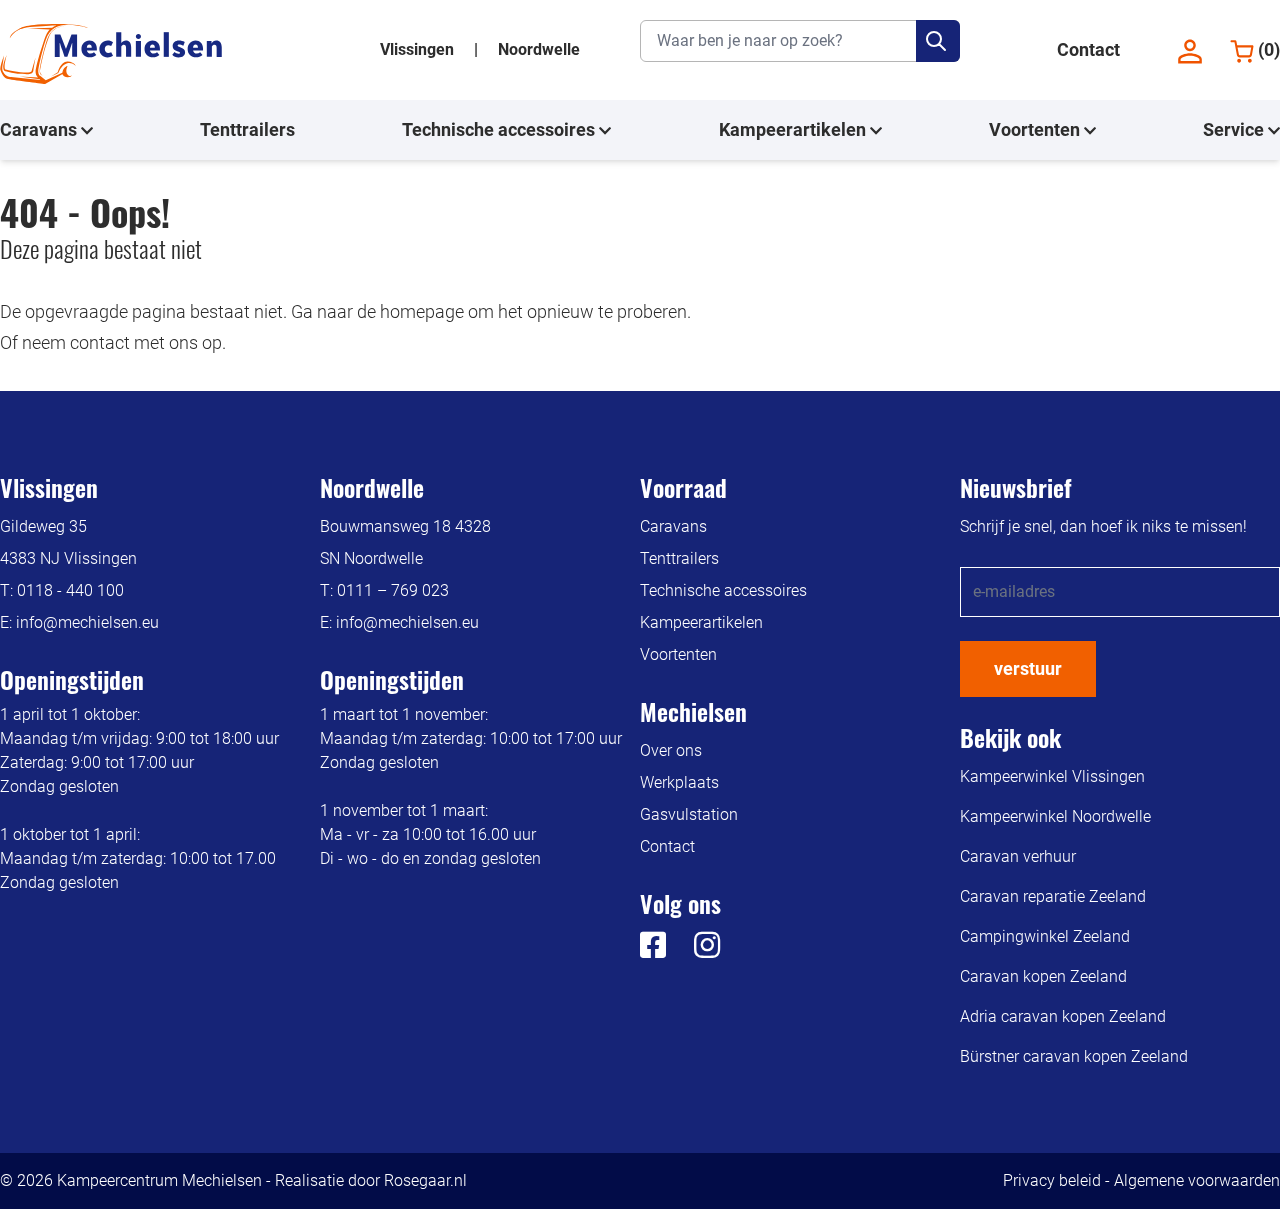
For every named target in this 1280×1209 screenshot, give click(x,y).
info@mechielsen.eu (87, 622)
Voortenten (1036, 129)
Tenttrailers (247, 129)
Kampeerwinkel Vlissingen (1052, 776)
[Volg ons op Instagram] (695, 950)
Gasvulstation (689, 814)
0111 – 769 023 (393, 590)
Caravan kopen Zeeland (1043, 976)
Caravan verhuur (1018, 856)
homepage (422, 311)
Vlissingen (419, 49)
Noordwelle (539, 49)
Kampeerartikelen (794, 129)
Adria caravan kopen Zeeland (1063, 1016)
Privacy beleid (1052, 1180)
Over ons (671, 750)
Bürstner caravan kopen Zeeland (1074, 1056)
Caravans (40, 129)
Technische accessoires (500, 129)
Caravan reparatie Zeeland (1053, 896)
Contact (1088, 49)
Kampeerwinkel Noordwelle (1055, 816)
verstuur (1028, 668)
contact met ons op (146, 342)
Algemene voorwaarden (1197, 1180)
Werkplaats (679, 782)
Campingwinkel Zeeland (1045, 936)
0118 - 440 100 (70, 590)
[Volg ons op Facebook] (653, 950)
